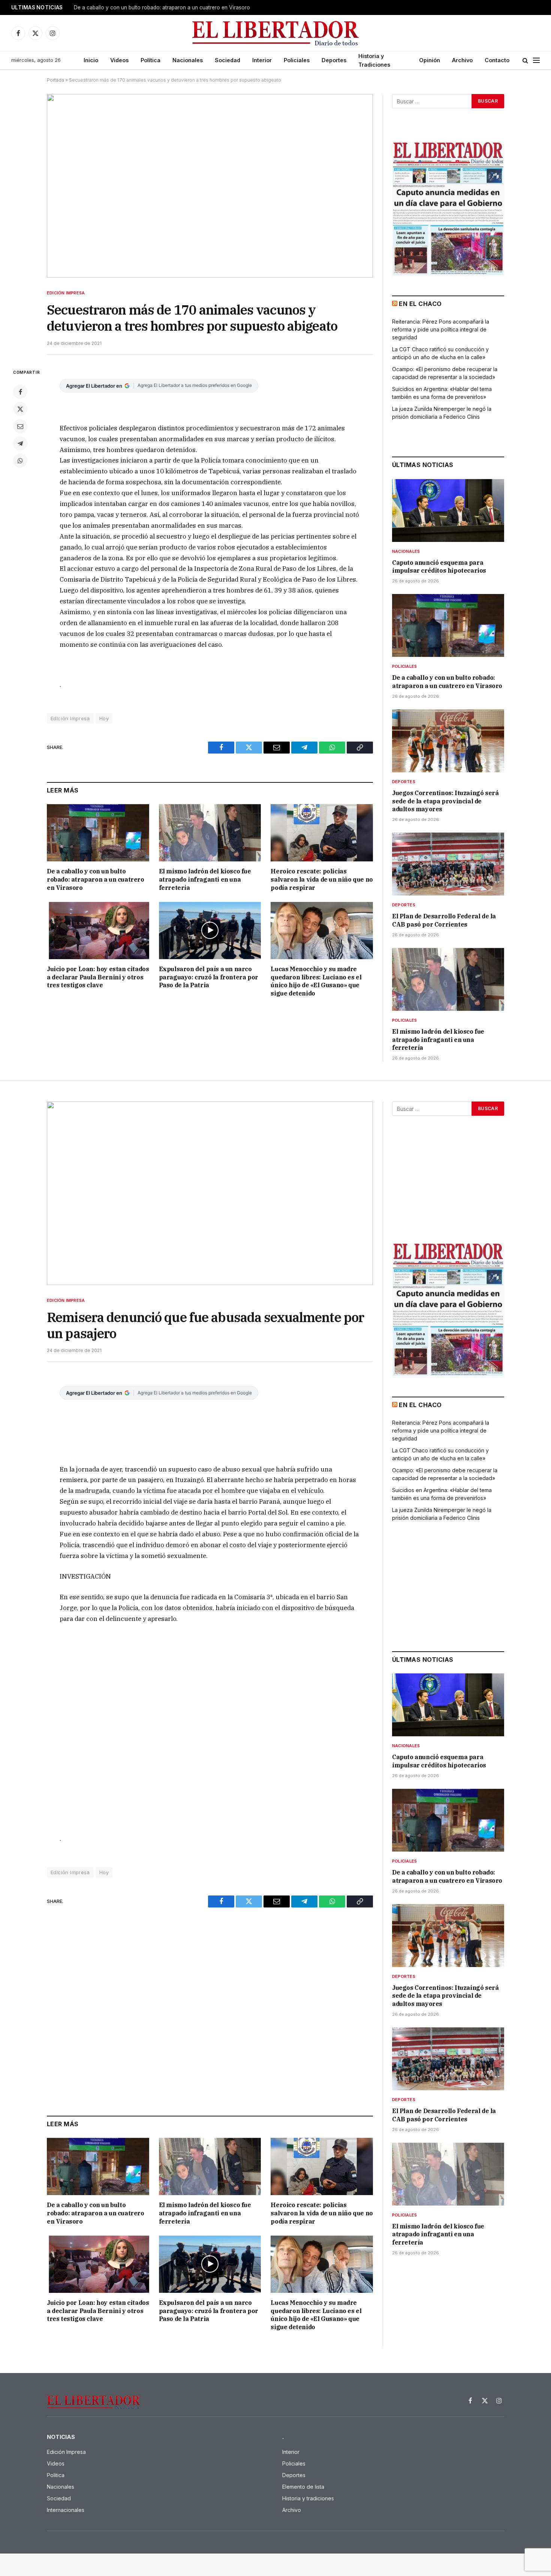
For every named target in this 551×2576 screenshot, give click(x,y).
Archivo (462, 60)
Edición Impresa (66, 293)
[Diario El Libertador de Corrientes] (276, 33)
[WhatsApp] (20, 461)
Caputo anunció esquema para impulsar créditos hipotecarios (439, 567)
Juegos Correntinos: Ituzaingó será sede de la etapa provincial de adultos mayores (445, 801)
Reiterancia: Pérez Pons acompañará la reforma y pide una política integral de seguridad (441, 329)
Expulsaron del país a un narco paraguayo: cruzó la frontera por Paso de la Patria (209, 977)
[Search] (525, 60)
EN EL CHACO (420, 304)
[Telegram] (20, 443)
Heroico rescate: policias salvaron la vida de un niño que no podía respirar (322, 879)
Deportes (334, 60)
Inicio (91, 60)
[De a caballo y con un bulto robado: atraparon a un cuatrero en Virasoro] (98, 833)
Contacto (497, 60)
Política (150, 60)
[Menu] (536, 60)
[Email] (20, 426)
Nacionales (188, 60)
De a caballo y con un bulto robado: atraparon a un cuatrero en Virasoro (162, 7)
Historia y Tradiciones (374, 60)
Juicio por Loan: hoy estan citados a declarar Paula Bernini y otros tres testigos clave (98, 977)
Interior (262, 60)
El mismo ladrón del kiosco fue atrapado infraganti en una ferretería (205, 879)
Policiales (297, 60)
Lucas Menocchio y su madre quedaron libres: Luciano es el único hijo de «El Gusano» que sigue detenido (316, 981)
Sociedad (228, 60)
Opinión (430, 60)
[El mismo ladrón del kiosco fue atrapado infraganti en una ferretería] (210, 833)
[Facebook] (20, 392)
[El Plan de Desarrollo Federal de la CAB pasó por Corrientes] (448, 864)
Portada (55, 80)
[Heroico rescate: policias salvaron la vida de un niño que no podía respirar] (322, 833)
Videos (119, 60)
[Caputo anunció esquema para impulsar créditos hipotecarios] (448, 510)
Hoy (104, 718)
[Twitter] (20, 409)
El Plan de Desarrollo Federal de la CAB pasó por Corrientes (444, 920)
